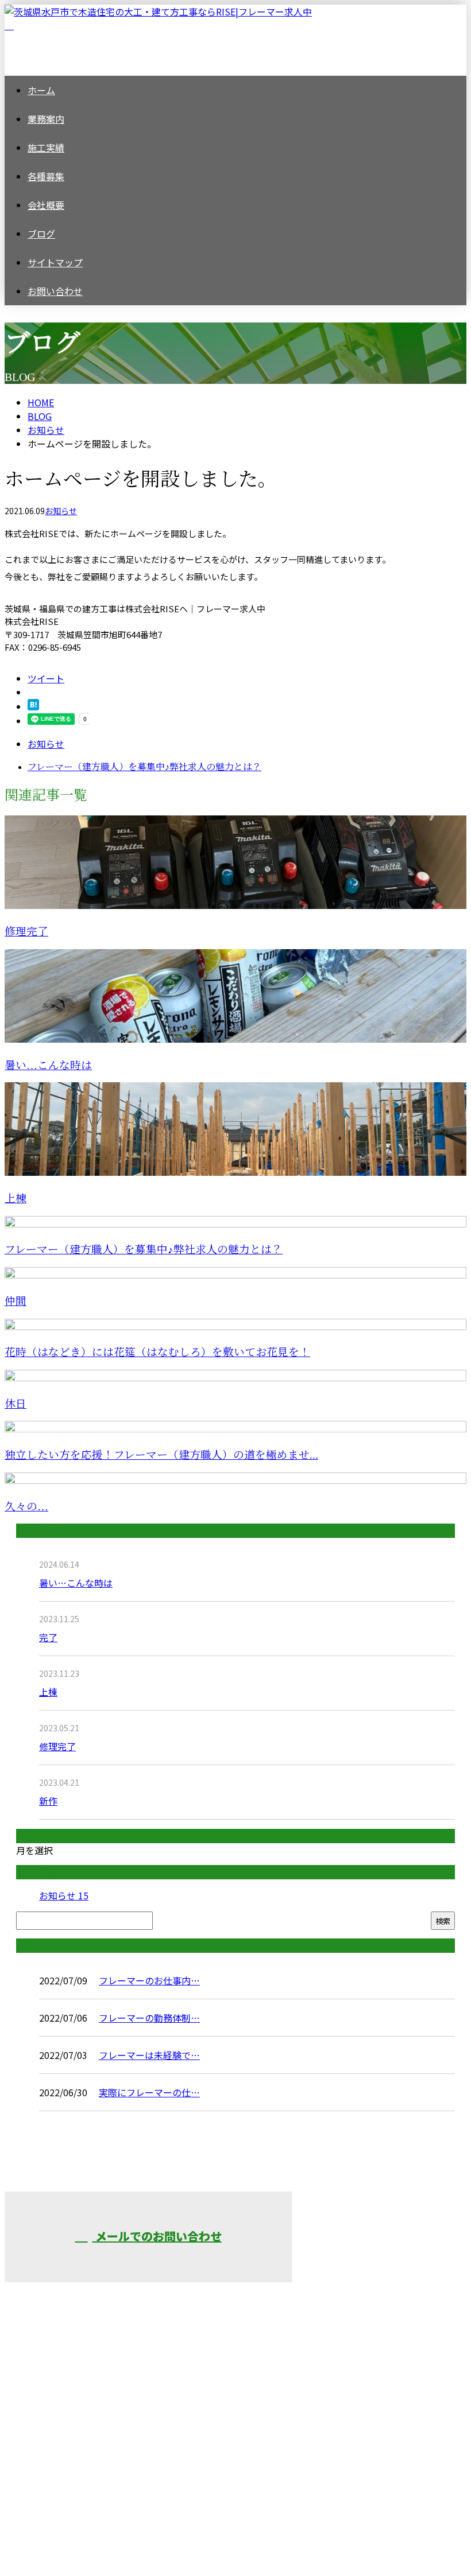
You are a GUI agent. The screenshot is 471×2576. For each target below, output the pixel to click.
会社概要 (46, 205)
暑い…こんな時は (48, 1065)
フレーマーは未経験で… (149, 2055)
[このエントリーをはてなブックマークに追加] (33, 706)
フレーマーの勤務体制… (149, 2018)
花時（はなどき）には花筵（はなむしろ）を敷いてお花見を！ (157, 1352)
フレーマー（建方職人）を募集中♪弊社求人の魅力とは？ (144, 1250)
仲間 (16, 1301)
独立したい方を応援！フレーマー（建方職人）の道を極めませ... (161, 1455)
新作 (48, 1801)
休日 (16, 1404)
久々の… (26, 1507)
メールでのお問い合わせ (157, 2236)
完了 (48, 1637)
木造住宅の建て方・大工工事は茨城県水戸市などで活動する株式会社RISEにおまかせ (375, 2272)
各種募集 (46, 176)
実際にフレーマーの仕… (149, 2092)
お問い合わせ (55, 291)
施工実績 (46, 147)
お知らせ (61, 511)
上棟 (16, 1198)
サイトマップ (55, 262)
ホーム (41, 90)
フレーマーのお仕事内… (149, 1980)
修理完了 (26, 932)
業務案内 (46, 119)
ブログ (41, 234)
